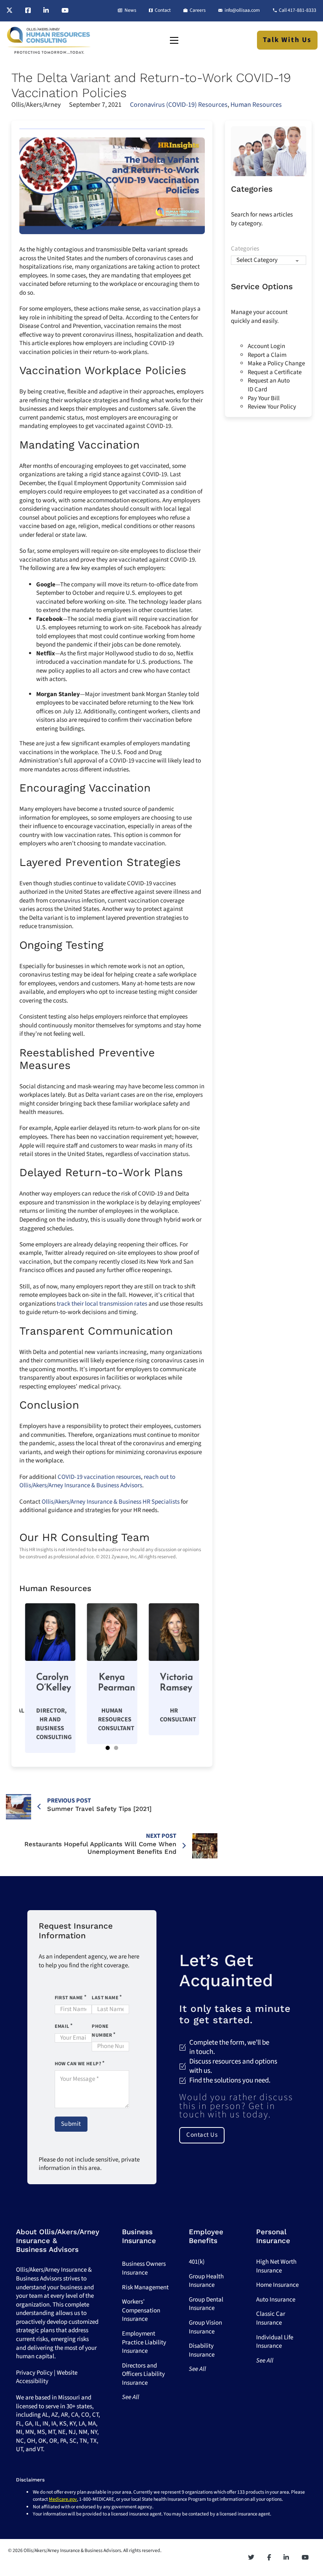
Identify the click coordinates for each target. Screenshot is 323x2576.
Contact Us (202, 2135)
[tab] (108, 1748)
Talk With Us (287, 40)
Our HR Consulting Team (85, 1537)
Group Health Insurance (206, 2281)
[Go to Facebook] (28, 11)
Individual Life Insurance (275, 2342)
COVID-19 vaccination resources (99, 1477)
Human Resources (256, 105)
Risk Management (145, 2287)
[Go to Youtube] (65, 11)
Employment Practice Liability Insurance (144, 2342)
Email (62, 2026)
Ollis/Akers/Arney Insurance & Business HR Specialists (111, 1502)
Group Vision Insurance (205, 2327)
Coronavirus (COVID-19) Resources (179, 105)
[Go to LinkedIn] (46, 11)
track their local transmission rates (102, 1304)
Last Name (105, 1998)
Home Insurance (277, 2285)
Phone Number (102, 2031)
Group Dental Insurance (206, 2304)
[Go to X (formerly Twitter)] (9, 11)
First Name (69, 1998)
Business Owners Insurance (144, 2268)
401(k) (197, 2262)
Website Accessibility (47, 2377)
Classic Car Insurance (271, 2318)
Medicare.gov (63, 2499)
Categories (245, 249)
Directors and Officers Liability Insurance (143, 2374)
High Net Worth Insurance (276, 2266)
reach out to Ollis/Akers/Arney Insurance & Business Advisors (97, 1481)
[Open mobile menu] (174, 40)
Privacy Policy (34, 2373)
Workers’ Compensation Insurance (141, 2310)
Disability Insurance (202, 2350)
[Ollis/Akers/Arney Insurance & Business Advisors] (49, 40)
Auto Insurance (276, 2300)
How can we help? (78, 2064)
